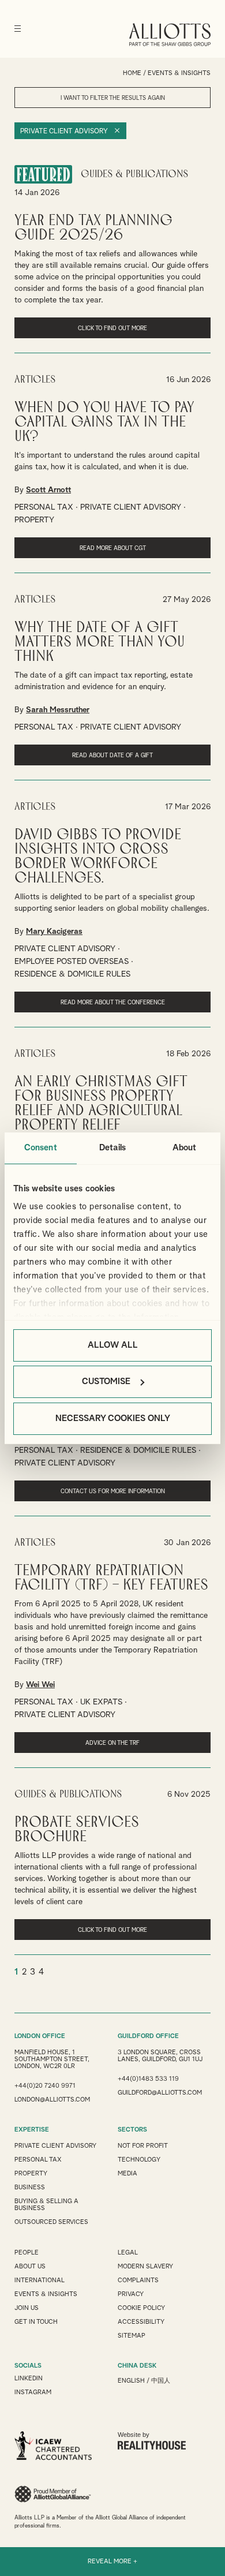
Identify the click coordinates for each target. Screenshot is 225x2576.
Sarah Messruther (58, 710)
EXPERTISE (32, 2130)
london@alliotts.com (52, 2100)
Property (31, 2173)
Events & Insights (46, 2294)
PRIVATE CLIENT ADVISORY (131, 507)
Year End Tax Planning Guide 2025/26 (93, 228)
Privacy (131, 2294)
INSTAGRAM (33, 2392)
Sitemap (132, 2336)
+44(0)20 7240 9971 (45, 2086)
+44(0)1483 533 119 (148, 2079)
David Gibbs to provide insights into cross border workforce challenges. (98, 857)
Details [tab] (112, 1148)
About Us (30, 2266)
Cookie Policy (141, 2308)
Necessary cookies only (113, 1418)
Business (30, 2187)
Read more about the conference (113, 1003)
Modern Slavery (145, 2266)
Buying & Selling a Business (46, 2205)
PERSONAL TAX (44, 507)
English (131, 2381)
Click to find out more (112, 328)
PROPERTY (34, 520)
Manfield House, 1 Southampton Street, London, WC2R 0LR (52, 2059)
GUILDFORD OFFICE (148, 2036)
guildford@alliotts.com (160, 2093)
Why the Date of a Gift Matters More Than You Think (100, 642)
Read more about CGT (113, 548)
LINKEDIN (29, 2378)
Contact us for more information (113, 1491)
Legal (128, 2252)
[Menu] (18, 29)
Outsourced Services (51, 2222)
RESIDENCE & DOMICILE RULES (72, 974)
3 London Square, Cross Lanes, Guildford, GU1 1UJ (160, 2056)
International (40, 2280)
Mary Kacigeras (54, 932)
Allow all (113, 1345)
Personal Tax (38, 2160)
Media (127, 2173)
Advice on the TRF (112, 1743)
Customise (106, 1382)
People (27, 2252)
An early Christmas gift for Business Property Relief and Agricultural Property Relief (101, 1104)
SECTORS (132, 2130)
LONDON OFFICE (40, 2036)
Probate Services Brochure (77, 1830)
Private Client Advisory (64, 132)
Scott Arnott (48, 490)
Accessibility (141, 2322)
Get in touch (36, 2322)
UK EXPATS (101, 1702)
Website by (134, 2435)
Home (132, 73)
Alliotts (170, 35)
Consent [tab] (41, 1148)
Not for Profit (143, 2146)
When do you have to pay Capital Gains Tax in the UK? (104, 422)
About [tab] (185, 1148)
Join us (27, 2308)
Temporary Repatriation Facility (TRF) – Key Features (111, 1578)
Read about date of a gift (112, 756)
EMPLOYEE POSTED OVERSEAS (72, 962)
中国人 (161, 2381)
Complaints (138, 2280)
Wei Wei (40, 1685)
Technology (139, 2160)
